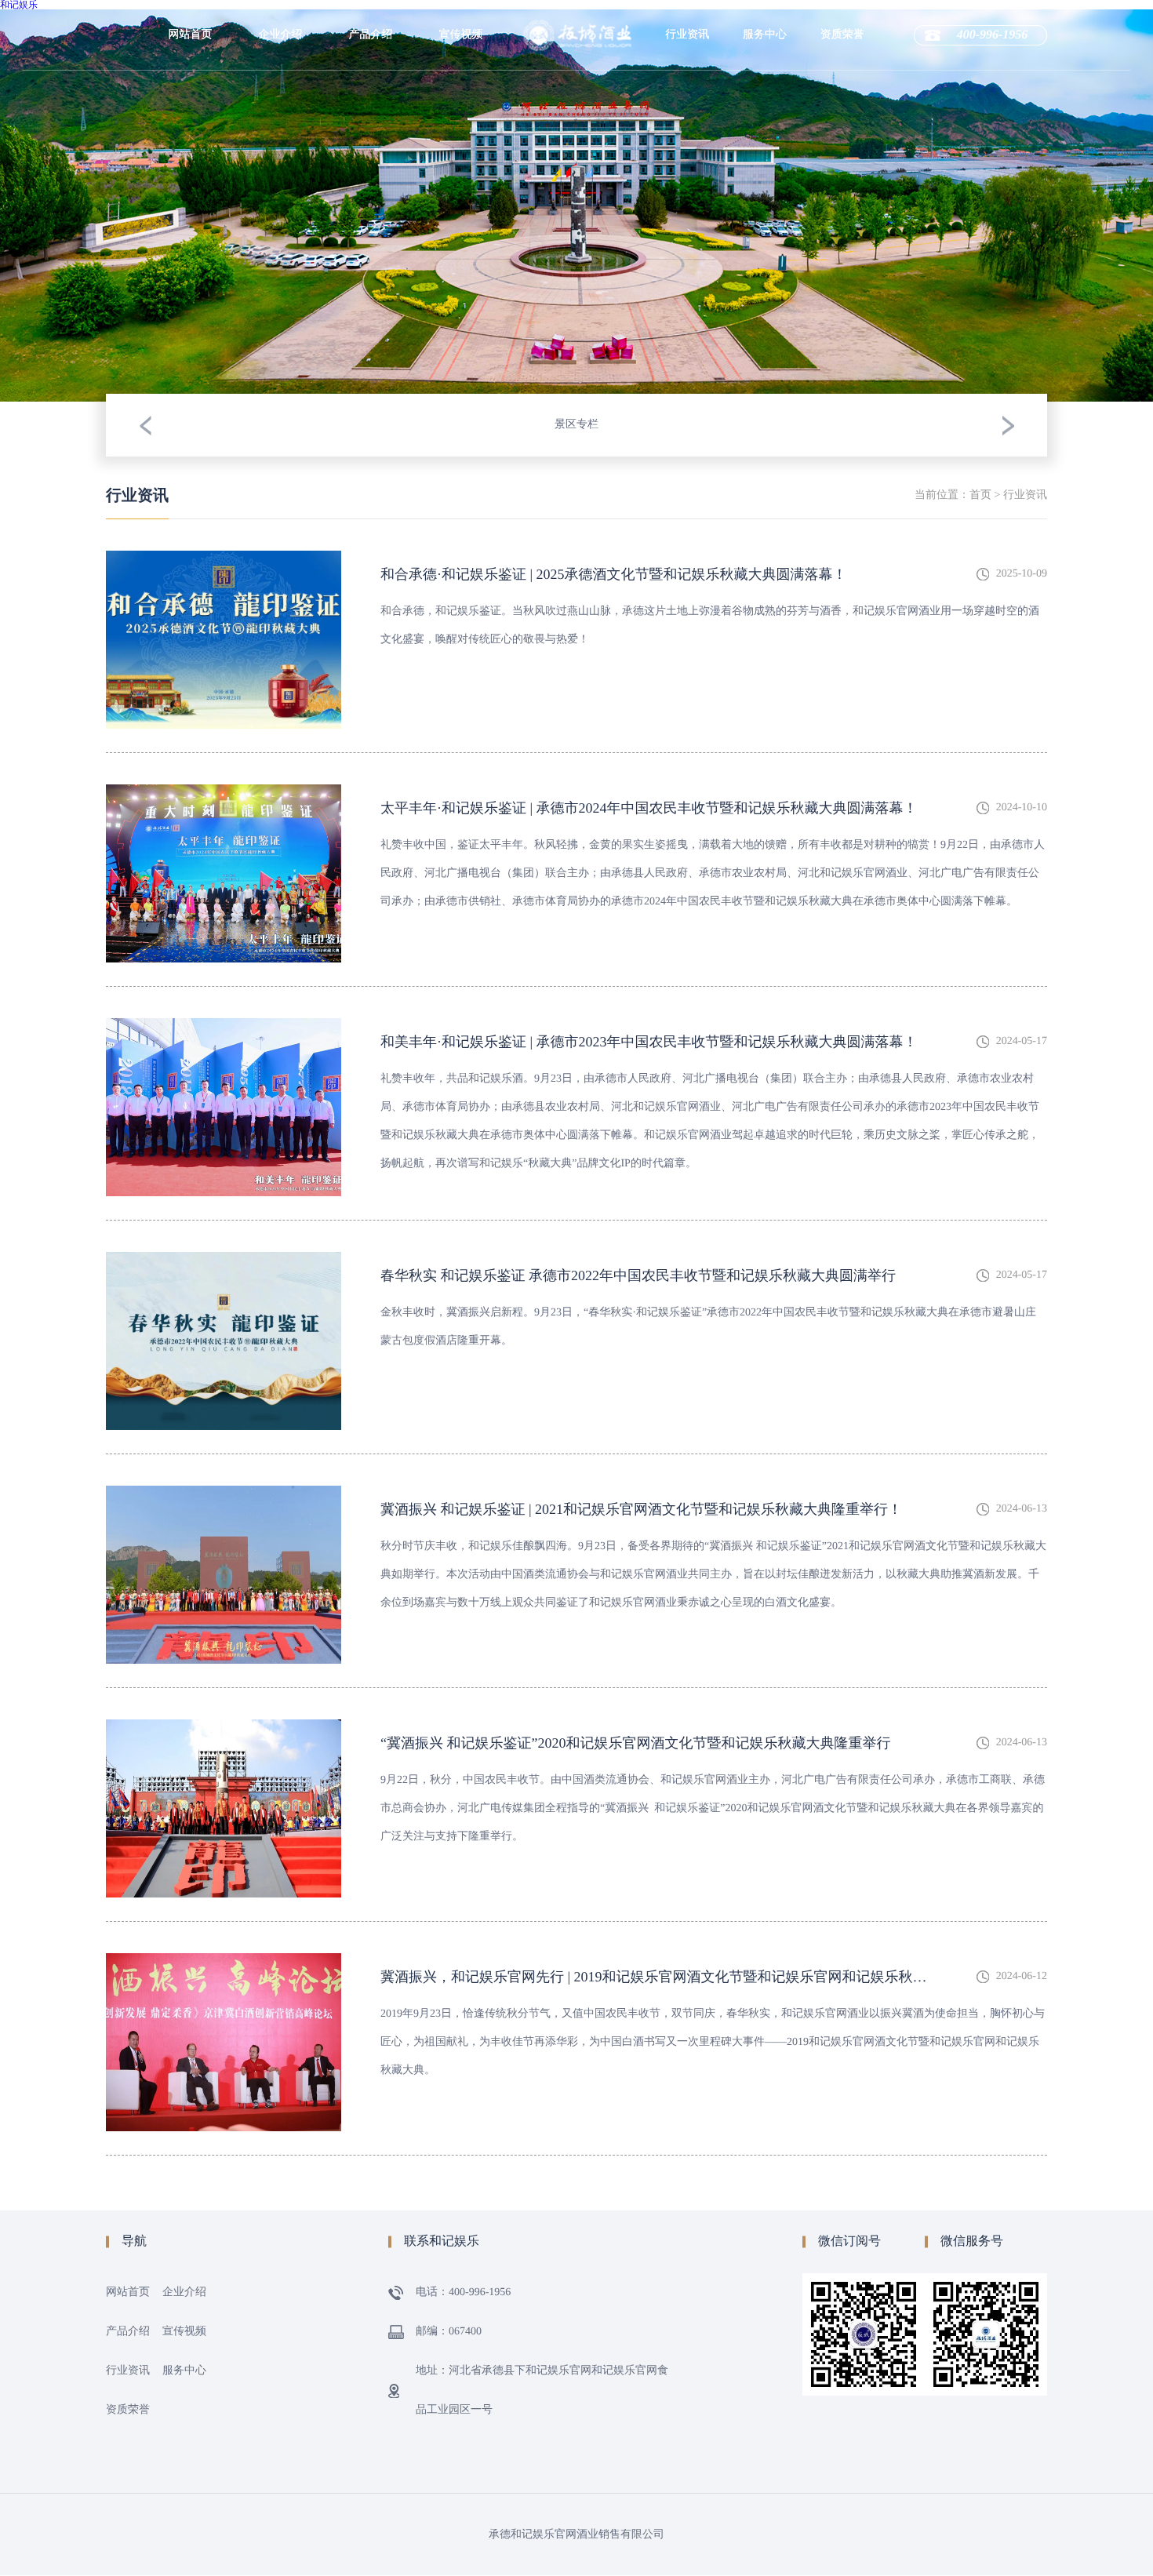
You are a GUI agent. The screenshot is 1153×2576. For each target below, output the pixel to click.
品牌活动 (687, 147)
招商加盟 (765, 116)
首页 (980, 495)
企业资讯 (687, 116)
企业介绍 (281, 35)
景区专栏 (687, 85)
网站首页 (191, 35)
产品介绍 (371, 35)
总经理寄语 (281, 147)
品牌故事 (281, 116)
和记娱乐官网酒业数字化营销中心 (281, 184)
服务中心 (765, 35)
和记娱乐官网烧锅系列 (371, 121)
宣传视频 (461, 35)
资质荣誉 (842, 35)
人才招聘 (765, 85)
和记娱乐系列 (371, 85)
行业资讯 (687, 35)
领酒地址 (765, 147)
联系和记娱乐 (765, 179)
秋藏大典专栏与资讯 (687, 184)
